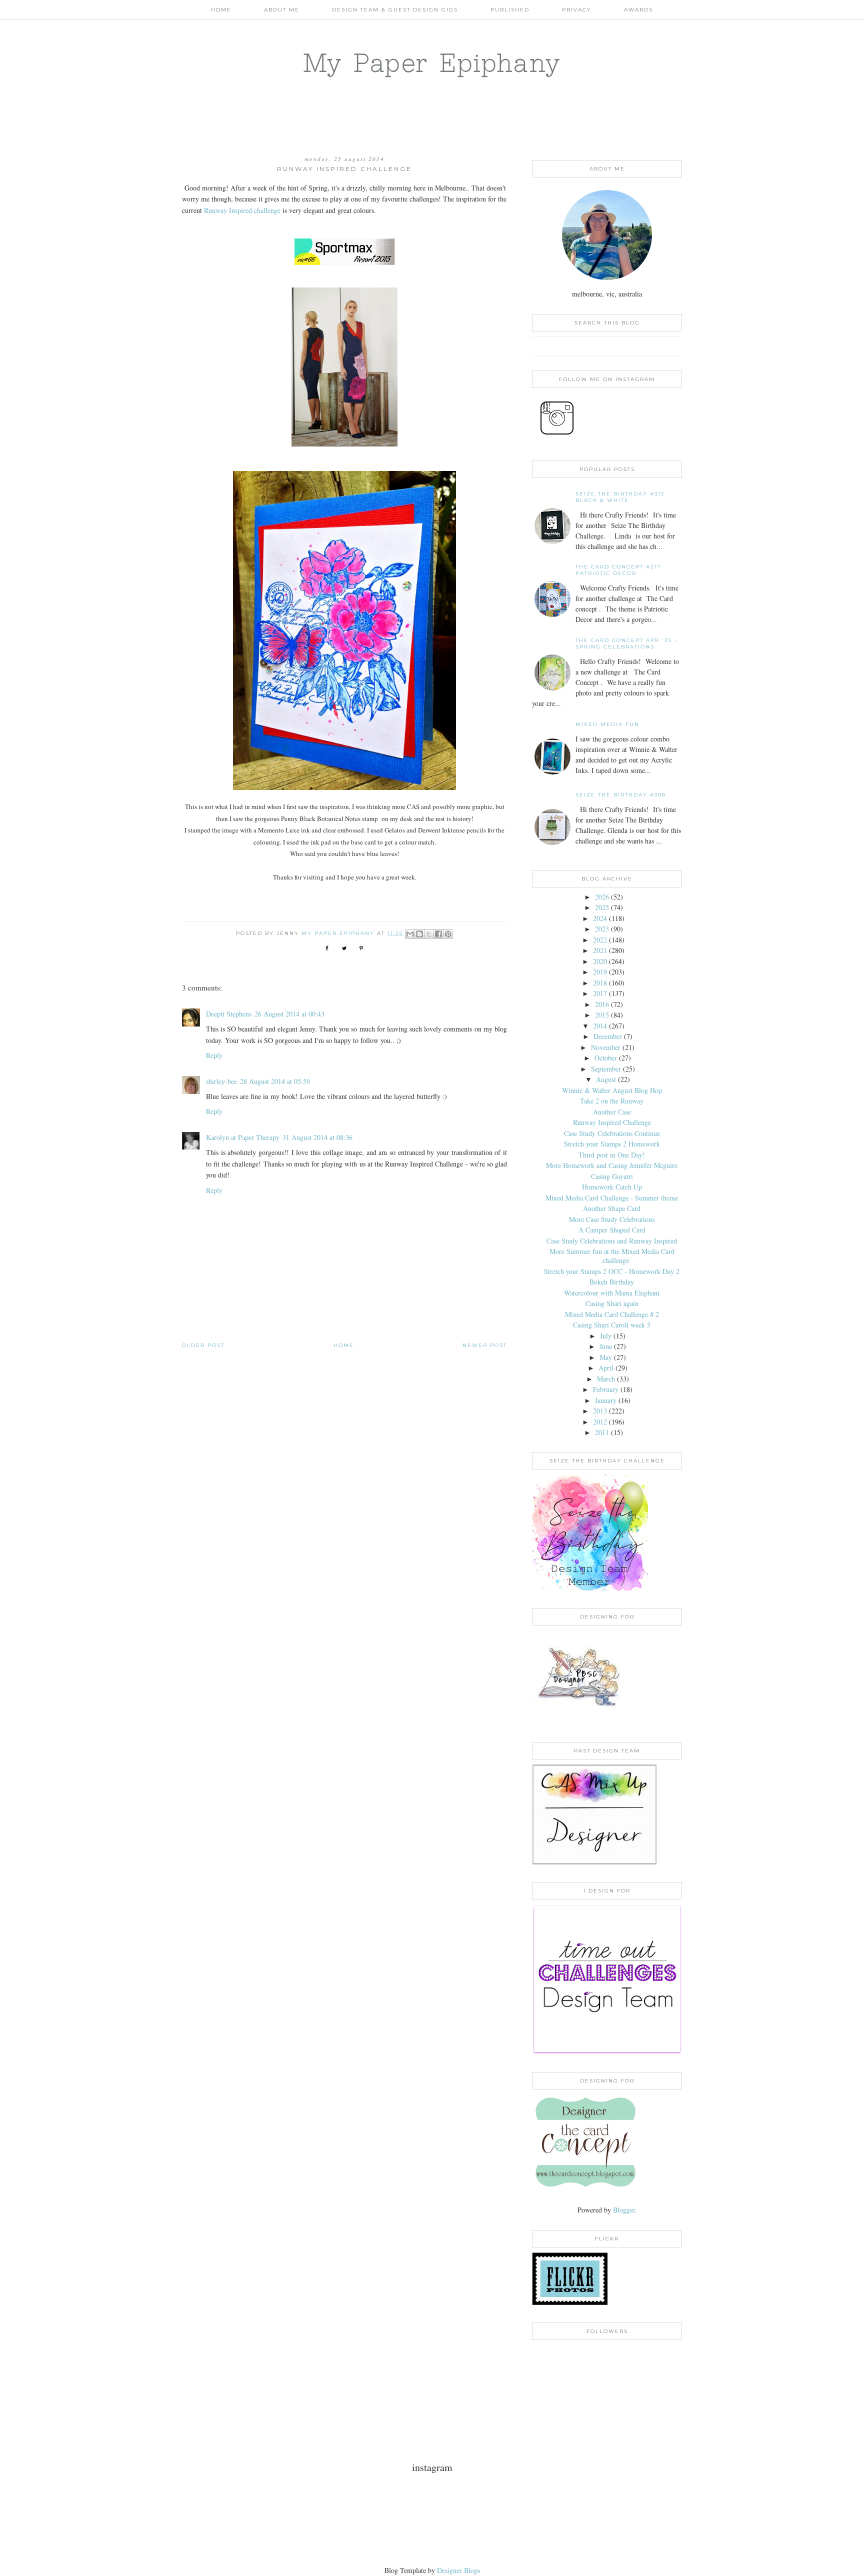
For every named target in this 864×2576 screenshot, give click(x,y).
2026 (602, 897)
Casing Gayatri (612, 1176)
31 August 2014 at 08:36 (317, 1137)
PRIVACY (577, 10)
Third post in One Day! (612, 1155)
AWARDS (638, 10)
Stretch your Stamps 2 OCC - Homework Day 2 (612, 1271)
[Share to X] (429, 934)
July (606, 1336)
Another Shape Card (612, 1208)
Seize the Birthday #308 (621, 795)
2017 (600, 993)
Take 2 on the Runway (612, 1101)
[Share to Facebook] (438, 934)
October (606, 1058)
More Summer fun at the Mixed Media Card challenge (612, 1256)
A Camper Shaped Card (612, 1230)
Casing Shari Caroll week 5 (612, 1325)
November (606, 1047)
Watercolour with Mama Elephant (612, 1293)
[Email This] (410, 934)
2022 (600, 940)
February (606, 1389)
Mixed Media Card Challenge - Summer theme (612, 1198)
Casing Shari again (612, 1303)
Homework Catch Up (612, 1187)
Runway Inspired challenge (242, 210)
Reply (214, 1055)
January (606, 1400)
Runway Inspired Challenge (612, 1122)
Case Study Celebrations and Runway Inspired (612, 1241)
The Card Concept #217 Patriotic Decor (618, 570)
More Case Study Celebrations (612, 1219)
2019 (600, 972)
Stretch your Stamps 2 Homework (612, 1144)
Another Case (612, 1112)
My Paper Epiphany (432, 62)
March (606, 1379)
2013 (600, 1411)
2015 (602, 1015)
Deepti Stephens (229, 1014)
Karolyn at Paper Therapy (243, 1137)
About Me (282, 10)
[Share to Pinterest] (448, 934)
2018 (600, 983)
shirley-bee (221, 1081)
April (606, 1368)
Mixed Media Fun (607, 724)
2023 (602, 929)
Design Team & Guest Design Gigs (395, 10)
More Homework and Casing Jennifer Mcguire (612, 1165)
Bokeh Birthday (612, 1282)
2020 (600, 961)
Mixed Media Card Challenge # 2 (612, 1314)
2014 (600, 1026)
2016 (602, 1004)
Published (510, 10)
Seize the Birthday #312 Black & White (620, 497)
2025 (602, 907)
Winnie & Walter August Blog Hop (612, 1090)
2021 (600, 950)
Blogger (624, 2210)
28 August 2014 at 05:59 (275, 1081)
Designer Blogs (458, 2570)
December (608, 1036)
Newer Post (485, 1345)
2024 (600, 918)
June (606, 1346)
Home (221, 10)
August (606, 1079)
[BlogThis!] (419, 934)
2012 (600, 1422)
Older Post (203, 1345)
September (606, 1069)
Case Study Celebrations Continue (612, 1133)
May (606, 1357)
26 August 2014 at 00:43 (289, 1014)
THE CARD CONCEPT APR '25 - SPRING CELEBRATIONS (626, 643)
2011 (602, 1432)
